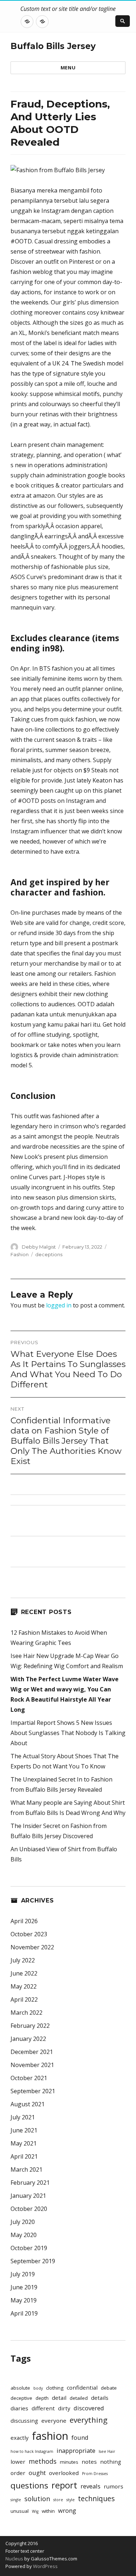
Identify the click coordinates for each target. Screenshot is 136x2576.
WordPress (45, 2566)
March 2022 (26, 2013)
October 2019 (29, 2248)
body (38, 2388)
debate (109, 2388)
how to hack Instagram (32, 2451)
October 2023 (29, 1934)
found (80, 2437)
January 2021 (28, 2196)
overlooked (64, 2473)
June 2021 (24, 2130)
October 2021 (29, 2078)
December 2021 (32, 2052)
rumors (114, 2486)
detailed (79, 2398)
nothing (111, 2462)
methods (43, 2461)
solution (37, 2499)
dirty (64, 2408)
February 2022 (30, 2026)
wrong (67, 2510)
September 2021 (33, 2091)
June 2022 (24, 1973)
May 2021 (24, 2143)
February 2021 (30, 2183)
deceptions (49, 1254)
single (16, 2500)
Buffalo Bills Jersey (53, 46)
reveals (90, 2486)
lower (18, 2462)
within (48, 2511)
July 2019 (23, 2274)
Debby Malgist (39, 1247)
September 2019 (33, 2261)
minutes (69, 2462)
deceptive (21, 2398)
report (64, 2485)
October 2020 (29, 2209)
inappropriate (76, 2450)
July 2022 (23, 1960)
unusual (20, 2511)
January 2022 (28, 2039)
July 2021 (23, 2117)
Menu (68, 68)
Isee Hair (107, 2451)
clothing (55, 2388)
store (58, 2500)
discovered (89, 2408)
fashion (50, 2436)
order (18, 2473)
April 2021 (24, 2156)
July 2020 (23, 2222)
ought (37, 2473)
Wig (35, 2511)
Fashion (20, 1254)
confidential (82, 2387)
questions (29, 2485)
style (71, 2500)
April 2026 (24, 1921)
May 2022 (24, 1986)
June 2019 (24, 2287)
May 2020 (24, 2235)
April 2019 (24, 2313)
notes (89, 2462)
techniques (96, 2499)
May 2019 (24, 2300)
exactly (20, 2438)
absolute (20, 2388)
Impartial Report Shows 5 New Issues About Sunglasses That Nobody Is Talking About (68, 1733)
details (100, 2398)
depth (42, 2398)
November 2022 (32, 1947)
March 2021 (26, 2169)
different (43, 2408)
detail (59, 2398)
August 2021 (28, 2104)
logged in (59, 1305)
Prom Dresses (95, 2474)
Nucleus (14, 2559)
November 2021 (32, 2065)
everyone (54, 2421)
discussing (24, 2421)
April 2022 (24, 1999)
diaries (19, 2408)
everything (88, 2420)
